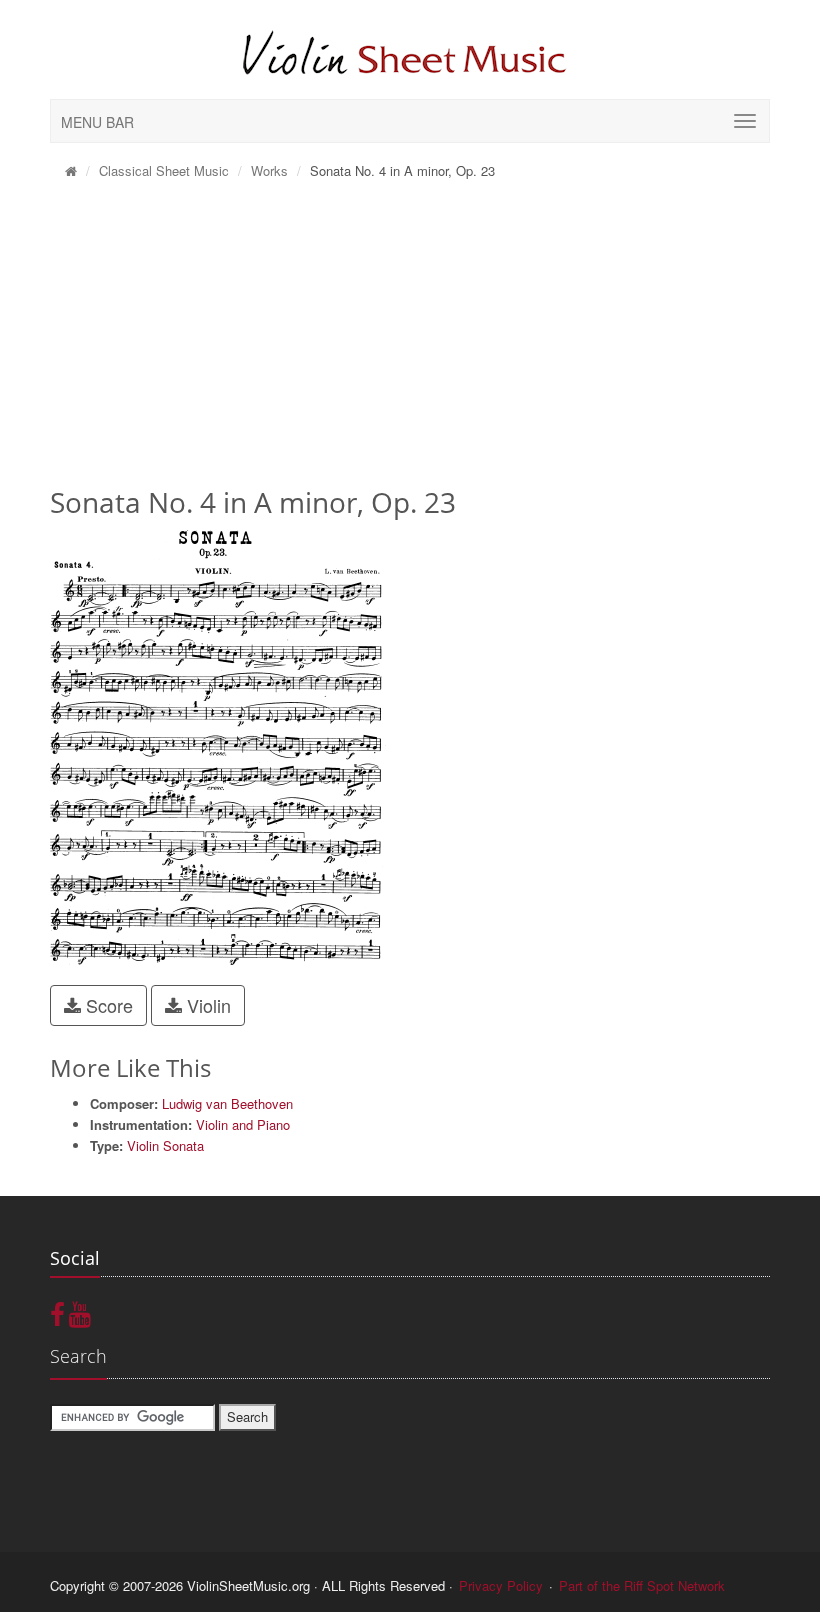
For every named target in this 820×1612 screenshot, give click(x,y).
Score (107, 1005)
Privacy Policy (501, 1585)
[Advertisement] (410, 340)
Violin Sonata (165, 1145)
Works (269, 170)
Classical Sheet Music (164, 170)
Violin (206, 1005)
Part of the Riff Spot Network (642, 1585)
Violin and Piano (243, 1124)
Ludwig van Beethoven (227, 1103)
